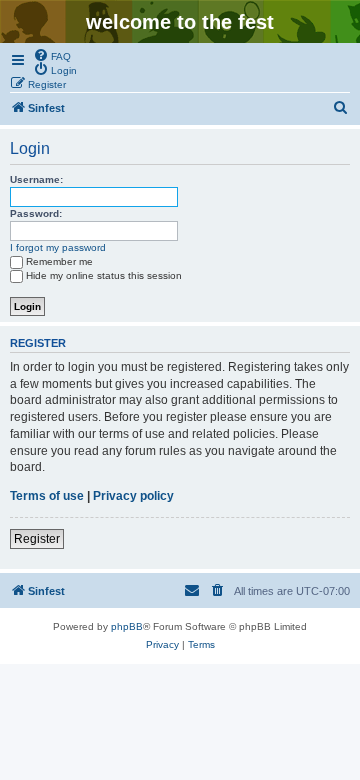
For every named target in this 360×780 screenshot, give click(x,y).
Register (37, 539)
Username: (36, 179)
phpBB (127, 626)
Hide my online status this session (104, 275)
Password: (36, 213)
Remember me (59, 261)
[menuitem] (52, 55)
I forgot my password (58, 247)
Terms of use (47, 496)
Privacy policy (133, 496)
